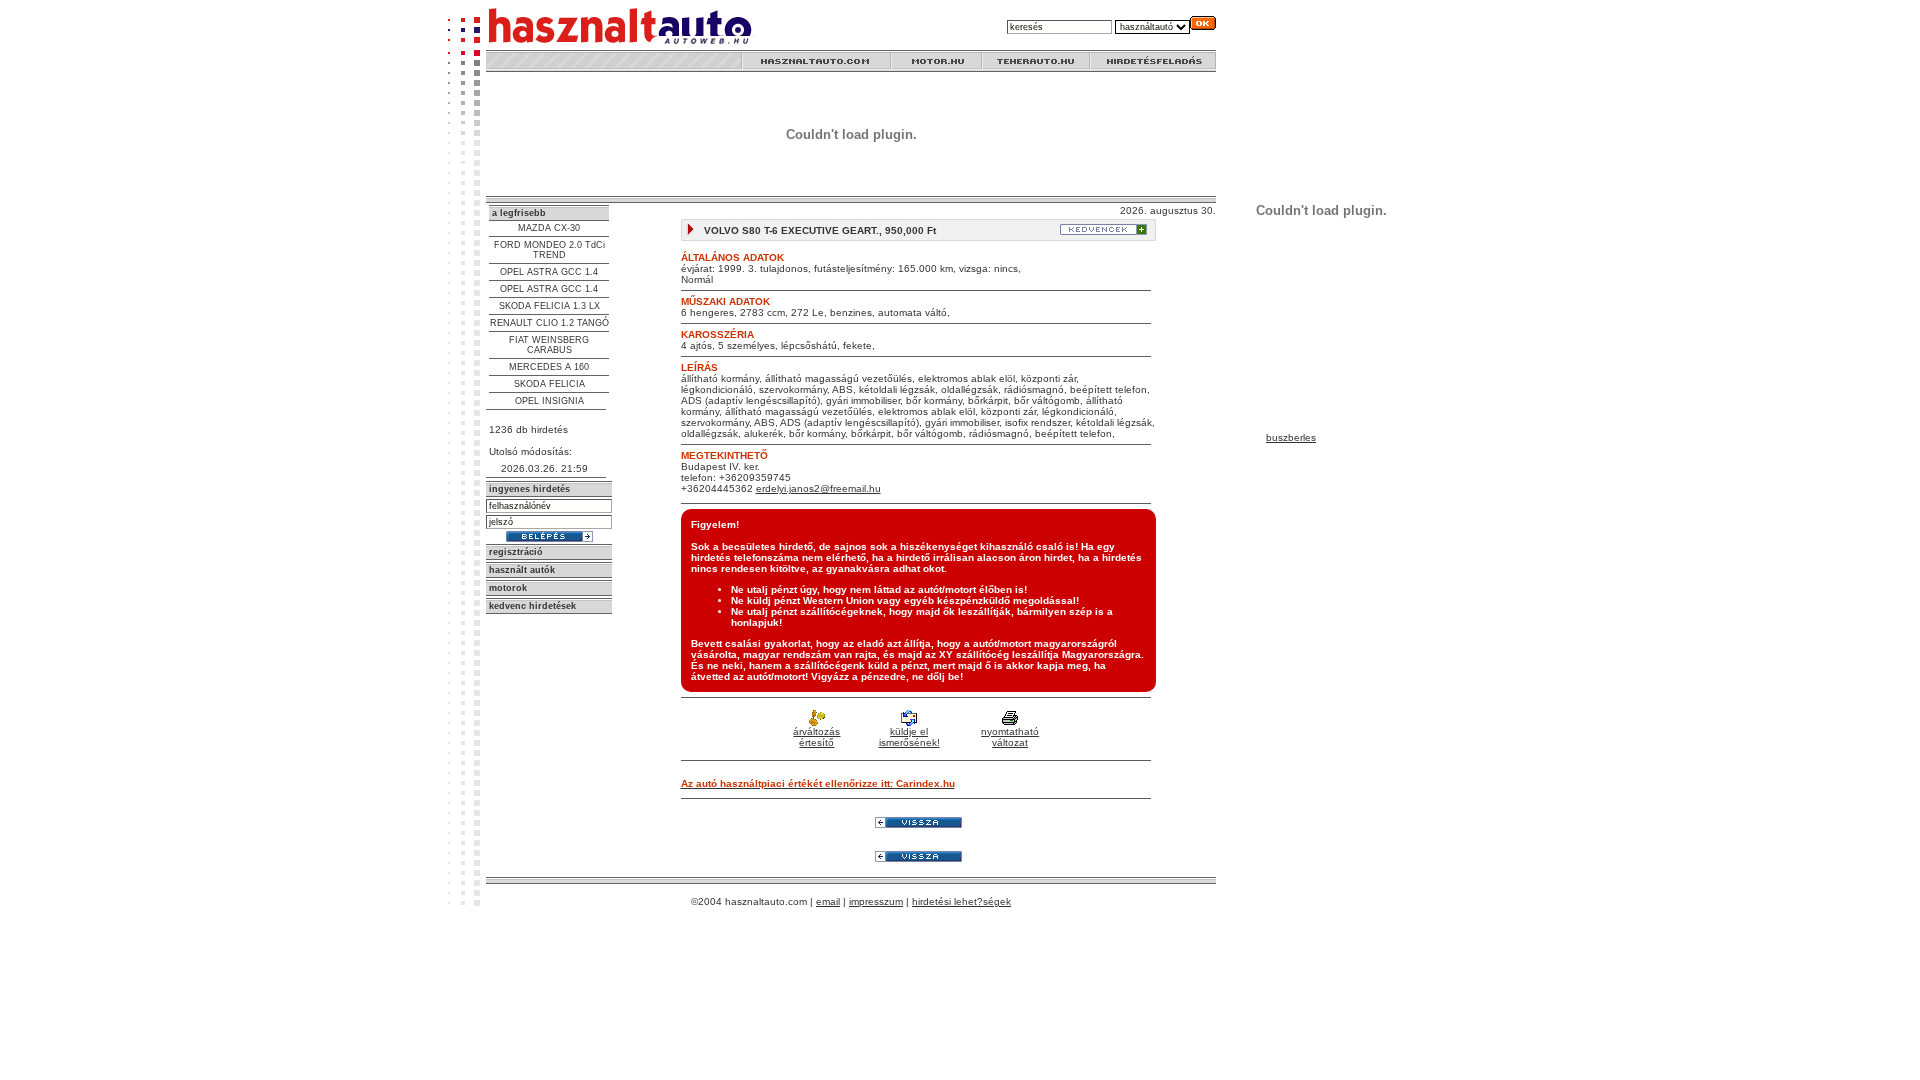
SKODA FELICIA (549, 384)
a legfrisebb (519, 213)
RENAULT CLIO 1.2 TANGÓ (549, 323)
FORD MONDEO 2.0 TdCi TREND (549, 250)
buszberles (1291, 437)
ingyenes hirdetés (529, 489)
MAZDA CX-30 (549, 228)
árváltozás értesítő (816, 737)
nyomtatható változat (1010, 737)
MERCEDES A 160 (549, 367)
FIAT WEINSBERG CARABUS (549, 345)
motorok (508, 588)
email (828, 901)
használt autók (522, 570)
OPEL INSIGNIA (549, 401)
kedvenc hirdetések (532, 606)
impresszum (876, 901)
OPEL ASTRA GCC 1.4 (549, 272)
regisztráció (516, 552)
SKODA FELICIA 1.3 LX (549, 306)
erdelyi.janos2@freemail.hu (818, 488)
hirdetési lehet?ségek (961, 901)
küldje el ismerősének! (909, 737)
